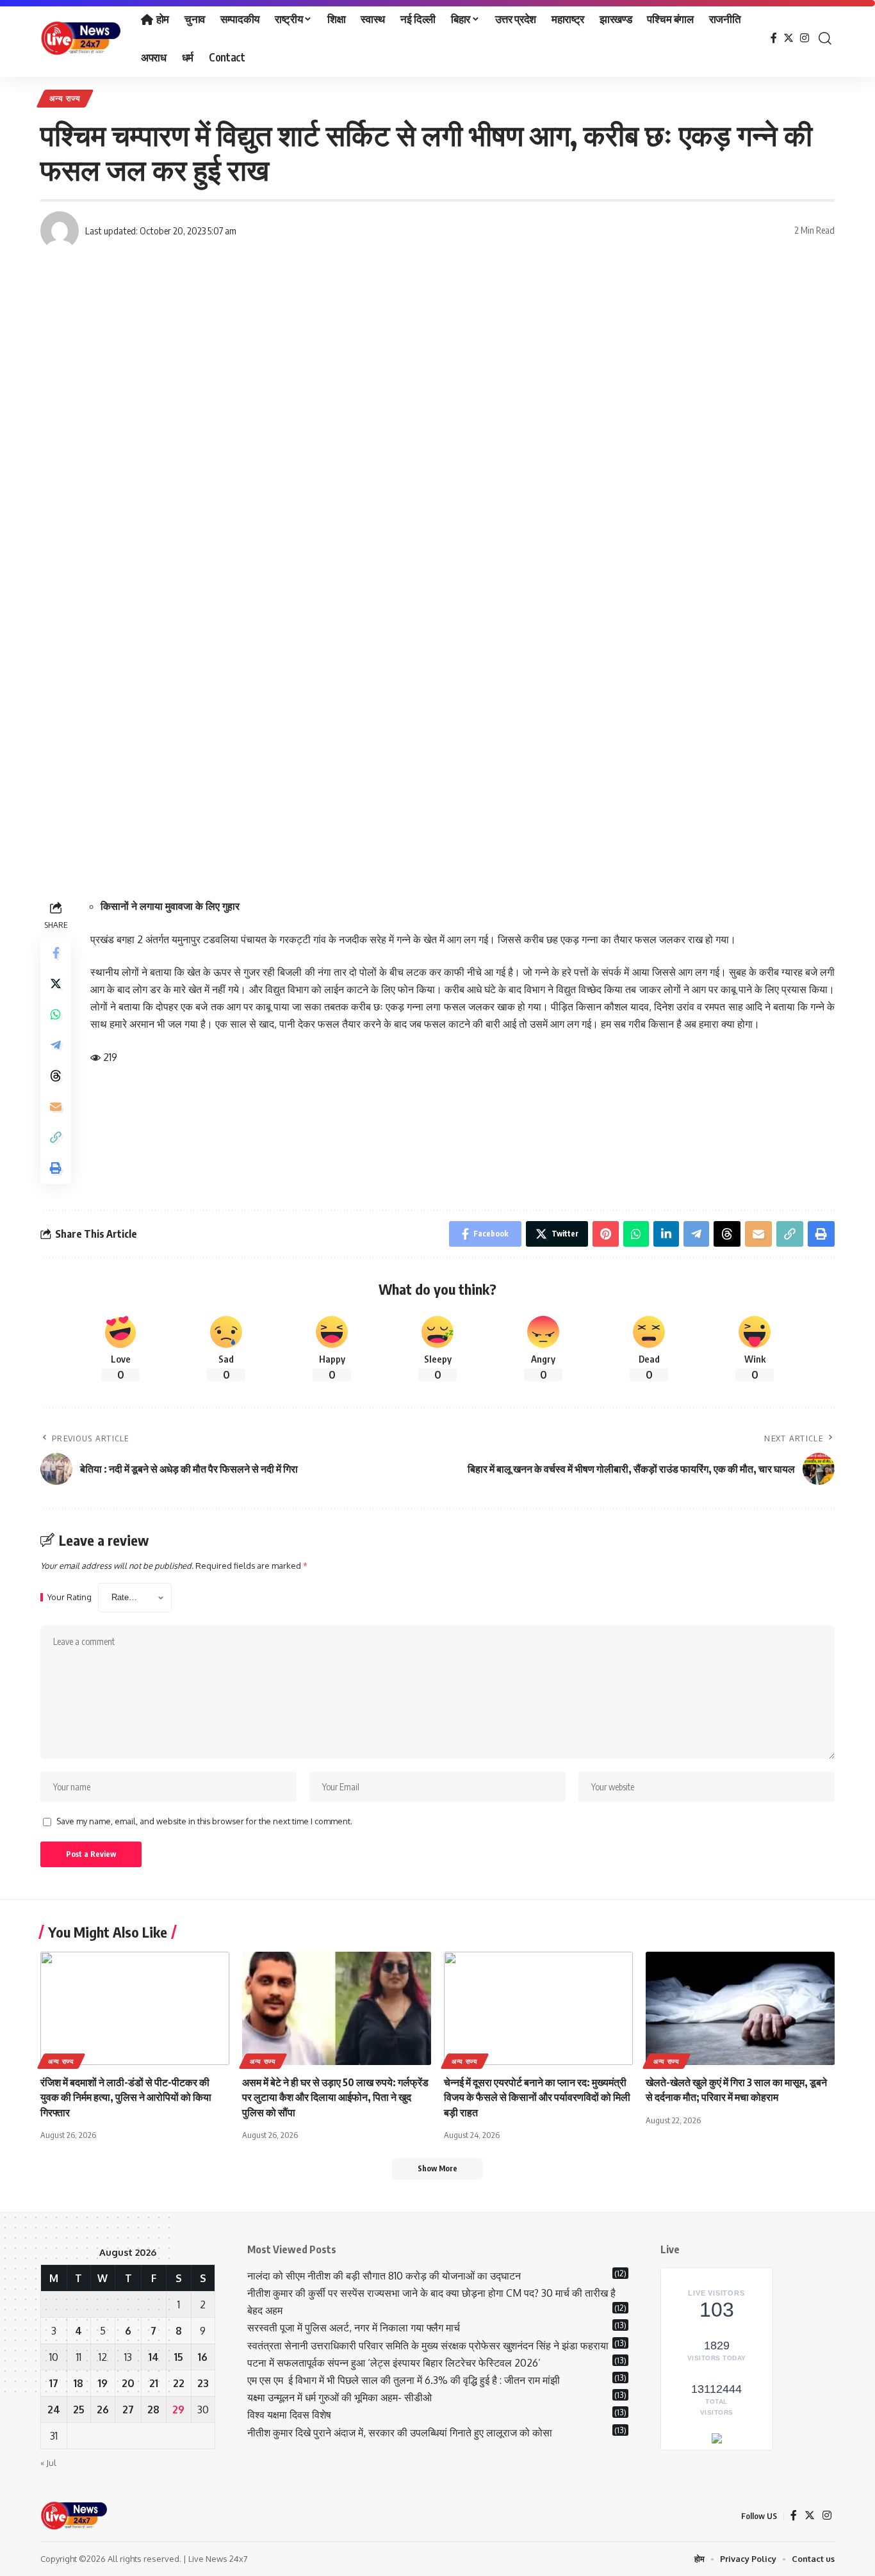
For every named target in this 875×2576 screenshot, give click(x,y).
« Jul (48, 2463)
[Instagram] (805, 38)
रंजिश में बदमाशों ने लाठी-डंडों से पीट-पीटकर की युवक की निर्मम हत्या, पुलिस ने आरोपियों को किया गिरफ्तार (126, 2097)
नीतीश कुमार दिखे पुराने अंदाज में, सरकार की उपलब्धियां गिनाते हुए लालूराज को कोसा (400, 2433)
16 (203, 2357)
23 (203, 2383)
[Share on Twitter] (56, 984)
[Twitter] (789, 38)
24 (54, 2410)
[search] (825, 38)
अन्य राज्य (65, 98)
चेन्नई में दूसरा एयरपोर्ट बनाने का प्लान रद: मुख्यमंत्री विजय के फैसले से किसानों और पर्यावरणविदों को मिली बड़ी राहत (537, 2097)
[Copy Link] (56, 1138)
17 (54, 2383)
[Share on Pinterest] (606, 1234)
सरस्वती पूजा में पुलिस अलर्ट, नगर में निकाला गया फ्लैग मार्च (354, 2328)
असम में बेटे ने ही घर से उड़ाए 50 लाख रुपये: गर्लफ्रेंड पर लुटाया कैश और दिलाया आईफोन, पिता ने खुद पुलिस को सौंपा (335, 2097)
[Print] (56, 1169)
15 (179, 2357)
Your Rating (70, 1597)
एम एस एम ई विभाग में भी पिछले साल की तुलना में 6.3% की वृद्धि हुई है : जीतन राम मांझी (404, 2380)
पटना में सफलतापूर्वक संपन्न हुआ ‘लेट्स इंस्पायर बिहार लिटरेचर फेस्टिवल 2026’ (394, 2363)
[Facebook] (774, 38)
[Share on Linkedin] (666, 1234)
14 (154, 2357)
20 (128, 2383)
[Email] (56, 1107)
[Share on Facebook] (56, 953)
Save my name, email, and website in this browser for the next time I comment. (204, 1821)
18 (78, 2383)
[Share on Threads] (56, 1076)
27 (128, 2410)
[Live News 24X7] (80, 38)
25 (79, 2410)
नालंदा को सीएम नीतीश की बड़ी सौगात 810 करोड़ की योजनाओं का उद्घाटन (384, 2276)
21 (154, 2383)
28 (153, 2410)
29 (178, 2410)
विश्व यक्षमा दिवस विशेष (289, 2415)
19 (103, 2383)
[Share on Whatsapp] (56, 1015)
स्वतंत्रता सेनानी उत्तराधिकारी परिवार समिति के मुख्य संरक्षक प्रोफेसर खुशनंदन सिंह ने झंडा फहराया (428, 2345)
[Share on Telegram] (56, 1046)
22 (179, 2383)
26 (103, 2410)
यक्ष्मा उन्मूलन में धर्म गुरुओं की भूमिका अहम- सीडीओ (341, 2397)
